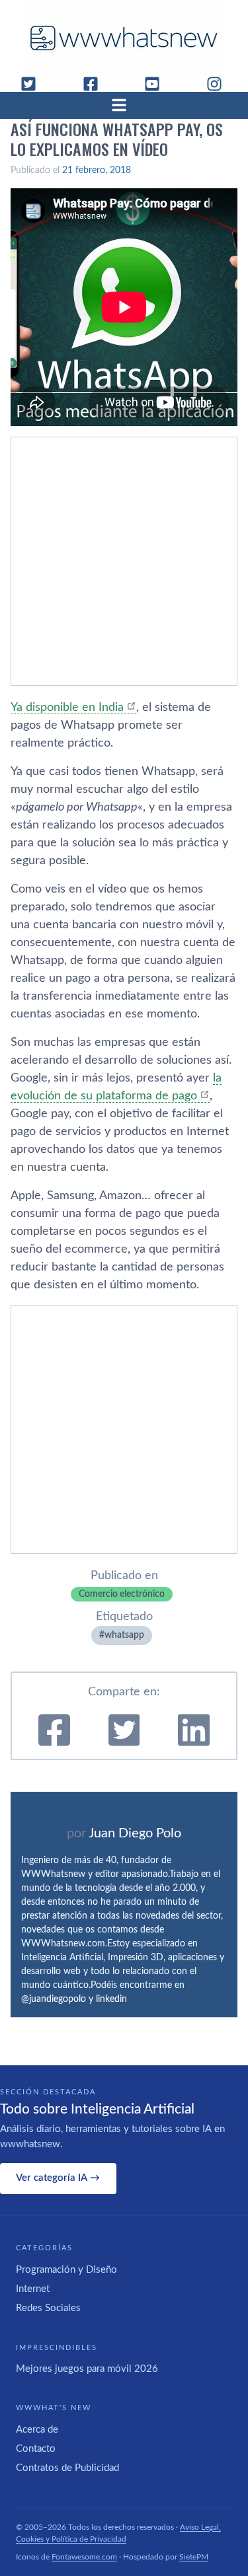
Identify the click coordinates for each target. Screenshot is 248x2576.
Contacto (36, 2449)
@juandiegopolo (54, 1999)
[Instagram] (220, 84)
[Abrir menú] (124, 105)
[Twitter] (34, 84)
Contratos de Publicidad (67, 2468)
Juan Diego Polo (135, 1833)
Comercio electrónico (122, 1594)
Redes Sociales (48, 2308)
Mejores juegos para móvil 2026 (87, 2369)
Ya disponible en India (67, 708)
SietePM (194, 2557)
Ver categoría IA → (58, 2178)
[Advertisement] (124, 561)
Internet (33, 2289)
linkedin (111, 1999)
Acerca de (37, 2430)
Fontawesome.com (84, 2557)
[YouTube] (157, 84)
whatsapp (124, 1635)
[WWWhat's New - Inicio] (124, 38)
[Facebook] (96, 84)
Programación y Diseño (66, 2270)
